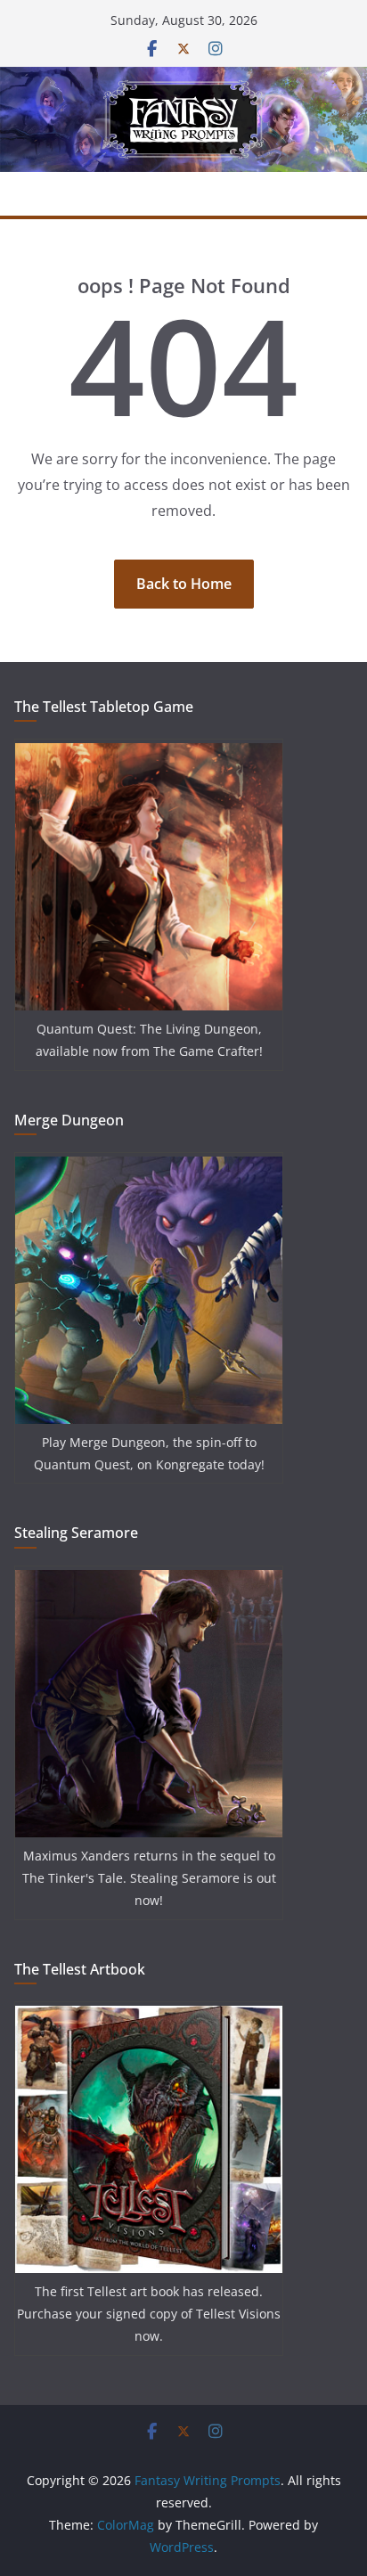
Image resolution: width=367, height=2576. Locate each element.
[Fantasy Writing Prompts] (183, 79)
